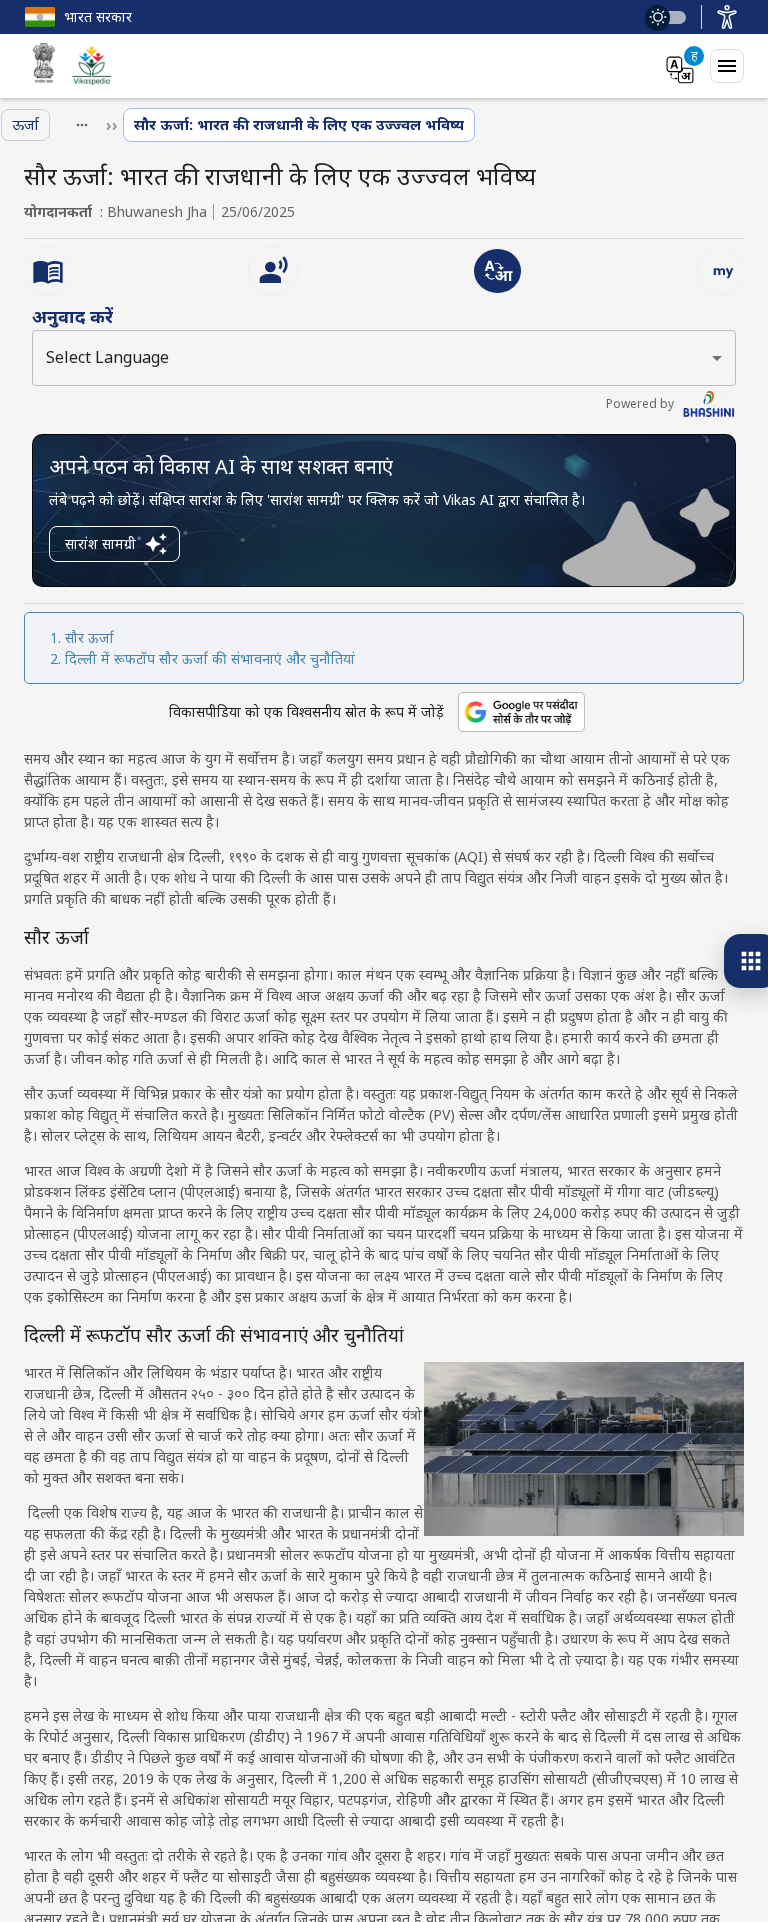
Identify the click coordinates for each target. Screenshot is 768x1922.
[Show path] (82, 125)
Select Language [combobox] (107, 357)
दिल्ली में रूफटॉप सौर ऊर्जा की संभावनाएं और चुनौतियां (210, 658)
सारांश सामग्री (100, 543)
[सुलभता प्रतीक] (727, 17)
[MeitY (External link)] (44, 66)
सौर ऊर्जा (89, 637)
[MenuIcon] (727, 66)
